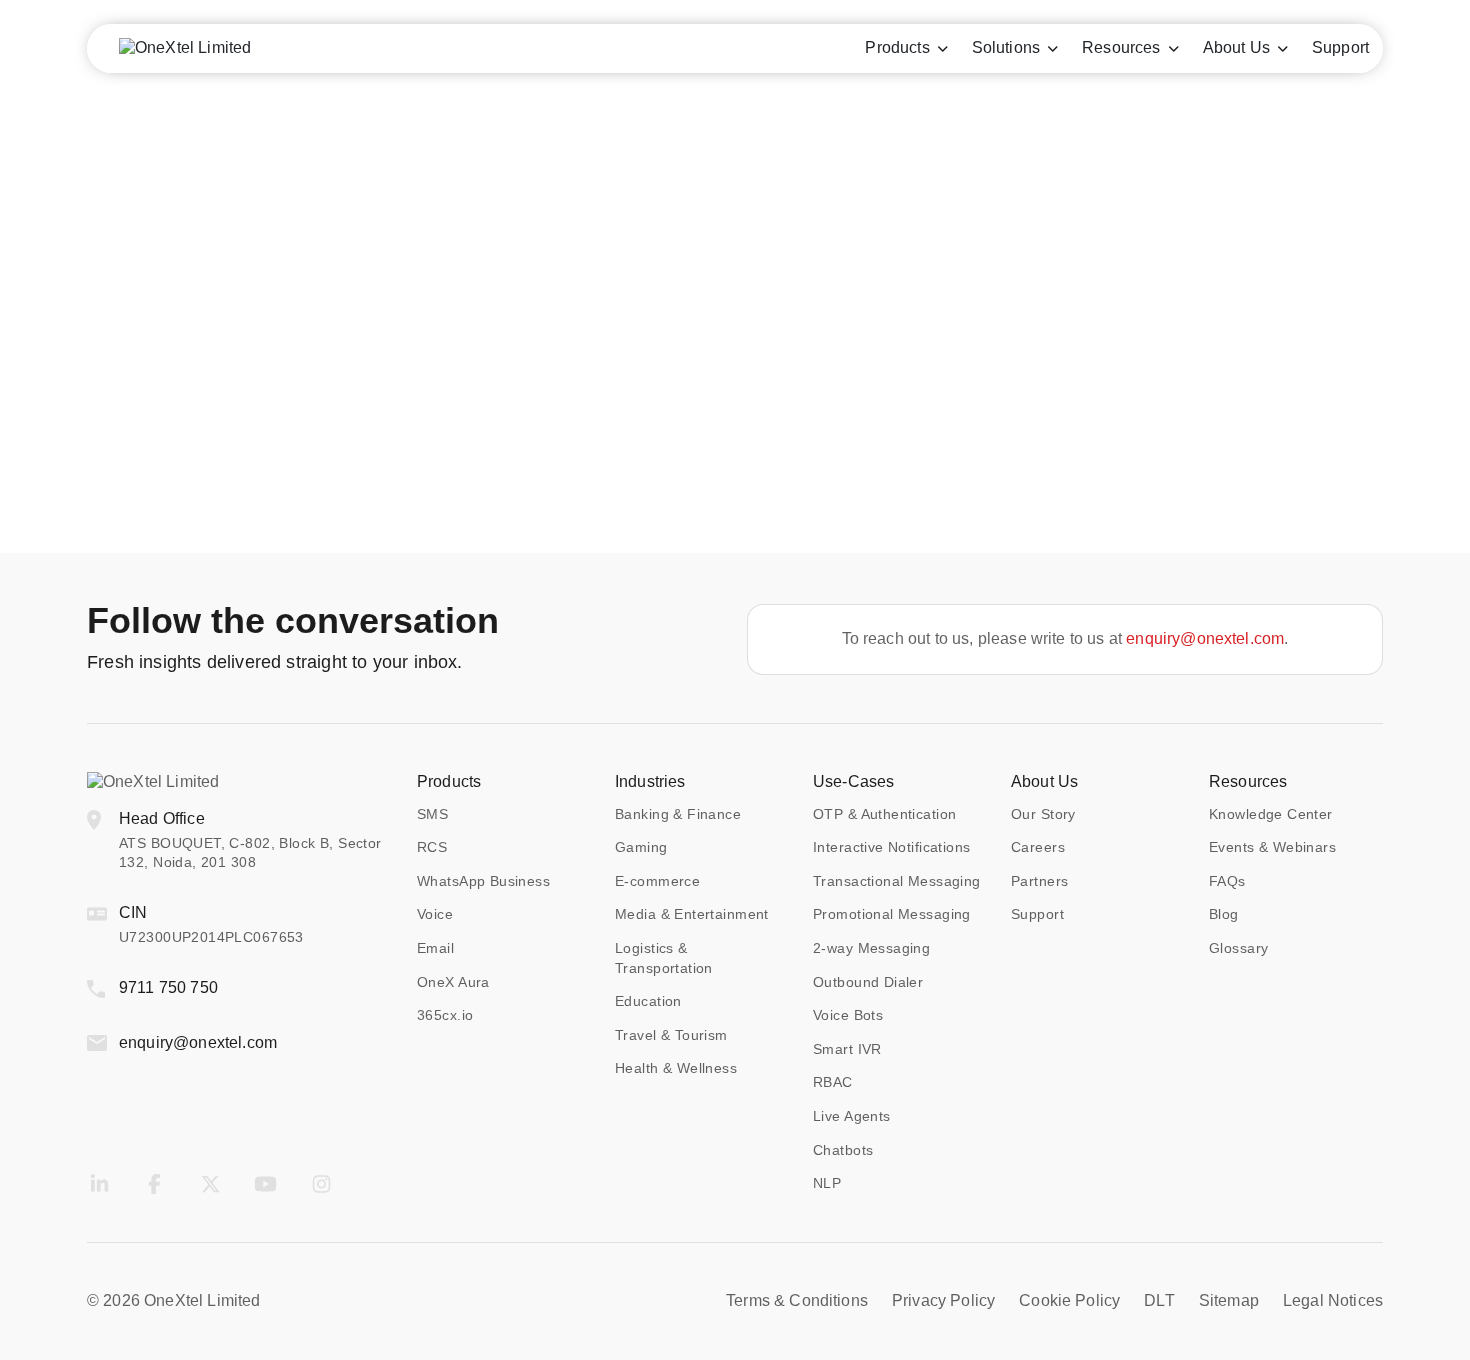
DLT (1159, 1300)
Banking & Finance (678, 814)
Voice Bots (848, 1015)
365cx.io (445, 1015)
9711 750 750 (168, 987)
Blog (1224, 914)
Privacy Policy (943, 1300)
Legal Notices (1333, 1300)
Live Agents (852, 1116)
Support (1037, 914)
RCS (432, 847)
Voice (435, 914)
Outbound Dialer (868, 982)
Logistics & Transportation (664, 958)
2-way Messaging (871, 948)
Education (648, 1001)
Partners (1039, 881)
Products (449, 781)
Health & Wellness (676, 1068)
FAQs (1227, 881)
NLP (827, 1183)
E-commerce (657, 881)
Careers (1038, 847)
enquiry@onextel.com (1205, 638)
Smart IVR (847, 1049)
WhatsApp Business (483, 881)
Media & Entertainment (692, 914)
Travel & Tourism (671, 1035)
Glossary (1238, 948)
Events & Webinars (1272, 847)
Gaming (641, 847)
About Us (1044, 781)
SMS (432, 814)
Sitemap (1229, 1300)
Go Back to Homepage (735, 414)
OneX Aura (453, 982)
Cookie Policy (1069, 1300)
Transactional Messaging (897, 881)
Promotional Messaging (892, 914)
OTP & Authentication (884, 814)
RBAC (833, 1082)
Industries (650, 781)
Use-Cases (853, 781)
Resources (1248, 781)
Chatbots (843, 1150)
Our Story (1043, 814)
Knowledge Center (1271, 814)
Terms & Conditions (797, 1300)
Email (435, 948)
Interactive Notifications (892, 847)
